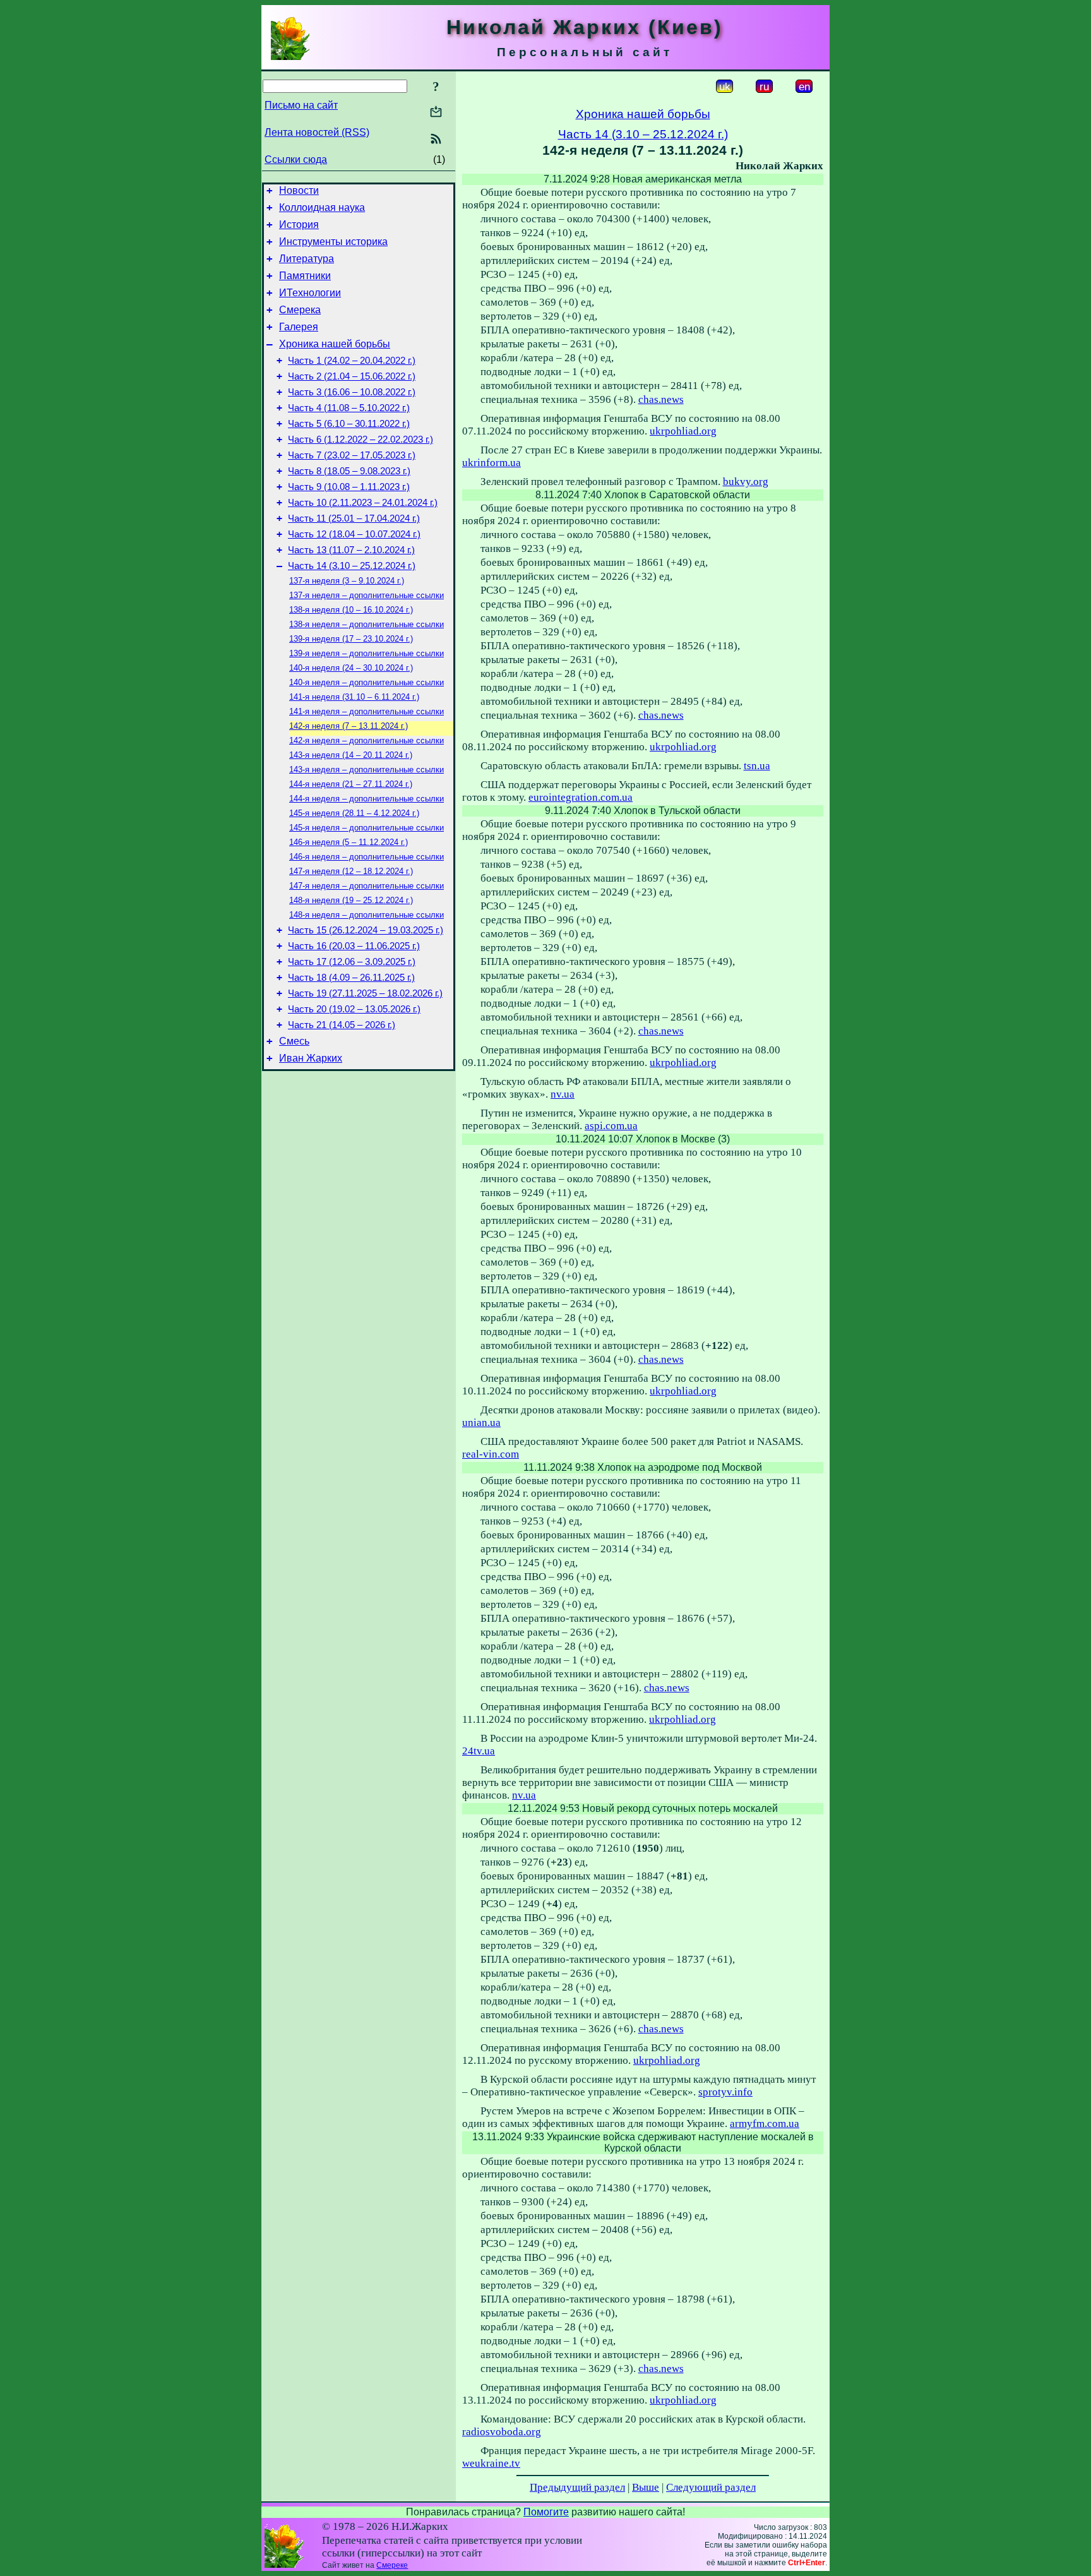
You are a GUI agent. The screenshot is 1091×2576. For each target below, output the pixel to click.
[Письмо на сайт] (436, 113)
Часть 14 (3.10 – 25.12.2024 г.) (352, 566)
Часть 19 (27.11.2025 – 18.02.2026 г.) (365, 993)
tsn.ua (757, 766)
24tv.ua (479, 1751)
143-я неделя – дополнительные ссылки (367, 770)
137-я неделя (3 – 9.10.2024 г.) (347, 581)
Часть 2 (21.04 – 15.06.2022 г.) (352, 376)
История (299, 225)
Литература (307, 259)
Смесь (294, 1041)
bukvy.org (746, 482)
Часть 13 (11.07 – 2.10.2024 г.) (351, 550)
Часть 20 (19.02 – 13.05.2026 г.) (354, 1009)
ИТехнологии (310, 293)
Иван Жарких (311, 1058)
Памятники (305, 276)
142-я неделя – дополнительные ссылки (367, 740)
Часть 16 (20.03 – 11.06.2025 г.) (354, 946)
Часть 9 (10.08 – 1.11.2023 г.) (349, 487)
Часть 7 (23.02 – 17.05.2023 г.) (352, 455)
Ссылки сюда (296, 159)
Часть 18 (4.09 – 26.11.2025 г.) (351, 978)
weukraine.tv (491, 2463)
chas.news (661, 399)
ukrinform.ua (492, 463)
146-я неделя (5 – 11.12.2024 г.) (349, 842)
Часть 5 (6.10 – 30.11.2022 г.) (349, 424)
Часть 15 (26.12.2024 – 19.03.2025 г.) (366, 930)
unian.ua (481, 1423)
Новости (299, 190)
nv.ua (563, 1094)
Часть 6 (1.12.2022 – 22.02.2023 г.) (361, 440)
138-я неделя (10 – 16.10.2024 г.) (351, 610)
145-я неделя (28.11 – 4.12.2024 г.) (354, 813)
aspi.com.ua (611, 1126)
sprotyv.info (725, 2092)
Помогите (546, 2512)
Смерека (300, 310)
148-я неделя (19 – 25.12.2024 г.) (351, 900)
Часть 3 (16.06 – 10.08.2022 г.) (352, 392)
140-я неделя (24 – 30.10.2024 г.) (351, 668)
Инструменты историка (333, 242)
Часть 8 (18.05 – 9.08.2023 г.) (349, 471)
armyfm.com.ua (765, 2124)
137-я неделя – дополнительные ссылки (367, 595)
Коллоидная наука (322, 207)
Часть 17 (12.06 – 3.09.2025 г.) (352, 962)
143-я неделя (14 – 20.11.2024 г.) (351, 755)
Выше (646, 2487)
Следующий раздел (711, 2487)
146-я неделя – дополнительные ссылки (367, 857)
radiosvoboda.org (502, 2432)
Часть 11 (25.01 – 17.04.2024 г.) (354, 518)
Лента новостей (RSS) (317, 132)
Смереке (392, 2565)
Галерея (299, 327)
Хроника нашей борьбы (335, 344)
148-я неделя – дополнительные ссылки (367, 915)
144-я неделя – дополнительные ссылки (367, 799)
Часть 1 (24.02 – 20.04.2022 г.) (352, 361)
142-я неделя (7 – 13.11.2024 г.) (349, 726)
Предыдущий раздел (577, 2487)
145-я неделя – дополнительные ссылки (367, 828)
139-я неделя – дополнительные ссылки (367, 653)
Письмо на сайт (301, 105)
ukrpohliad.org (683, 431)
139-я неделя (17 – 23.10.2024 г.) (351, 639)
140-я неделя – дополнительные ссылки (367, 682)
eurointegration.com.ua (581, 797)
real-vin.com (491, 1454)
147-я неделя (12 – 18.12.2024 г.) (351, 871)
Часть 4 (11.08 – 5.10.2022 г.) (349, 408)
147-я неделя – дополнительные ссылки (367, 886)
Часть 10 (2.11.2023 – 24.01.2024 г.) (363, 503)
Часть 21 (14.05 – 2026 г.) (342, 1025)
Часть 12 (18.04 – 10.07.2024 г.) (354, 534)
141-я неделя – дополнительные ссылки (367, 711)
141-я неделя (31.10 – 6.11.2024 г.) (354, 697)
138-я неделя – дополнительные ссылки (367, 624)
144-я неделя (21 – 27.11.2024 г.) (351, 784)
